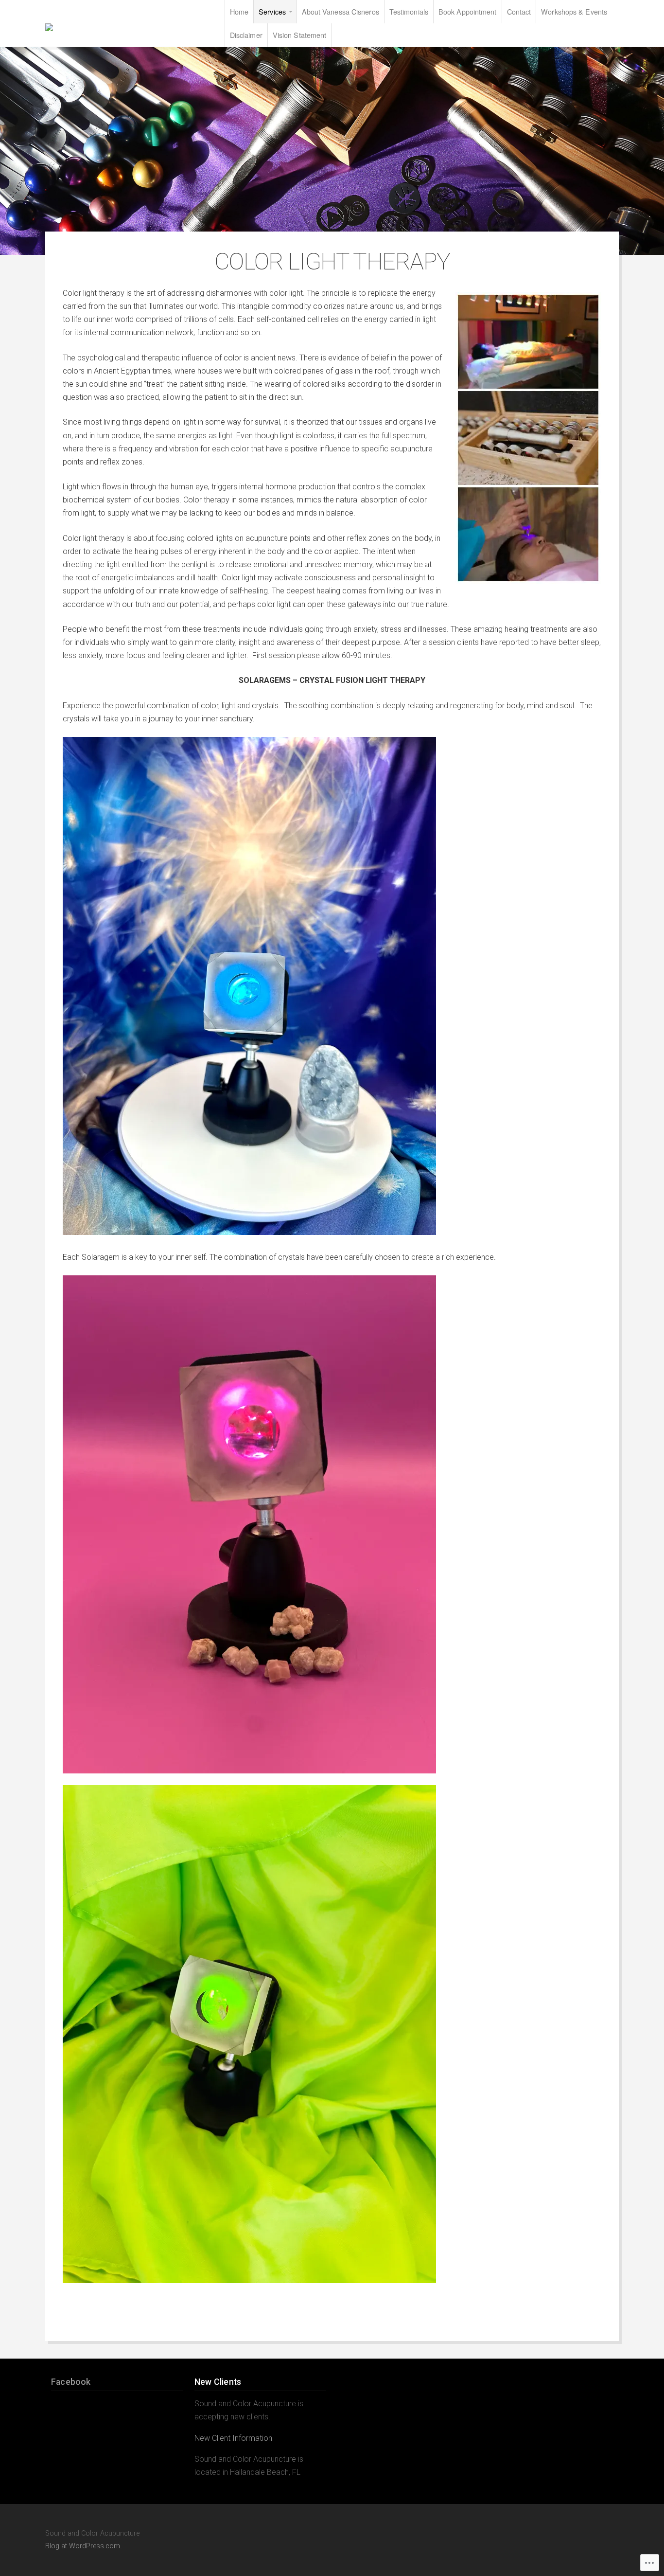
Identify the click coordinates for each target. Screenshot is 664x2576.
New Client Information (233, 2438)
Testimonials (409, 11)
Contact (519, 11)
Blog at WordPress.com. (83, 2546)
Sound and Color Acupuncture (104, 27)
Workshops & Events (574, 11)
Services (272, 11)
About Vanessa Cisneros (341, 11)
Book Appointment (468, 11)
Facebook (71, 2382)
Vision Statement (300, 35)
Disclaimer (246, 35)
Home (239, 11)
